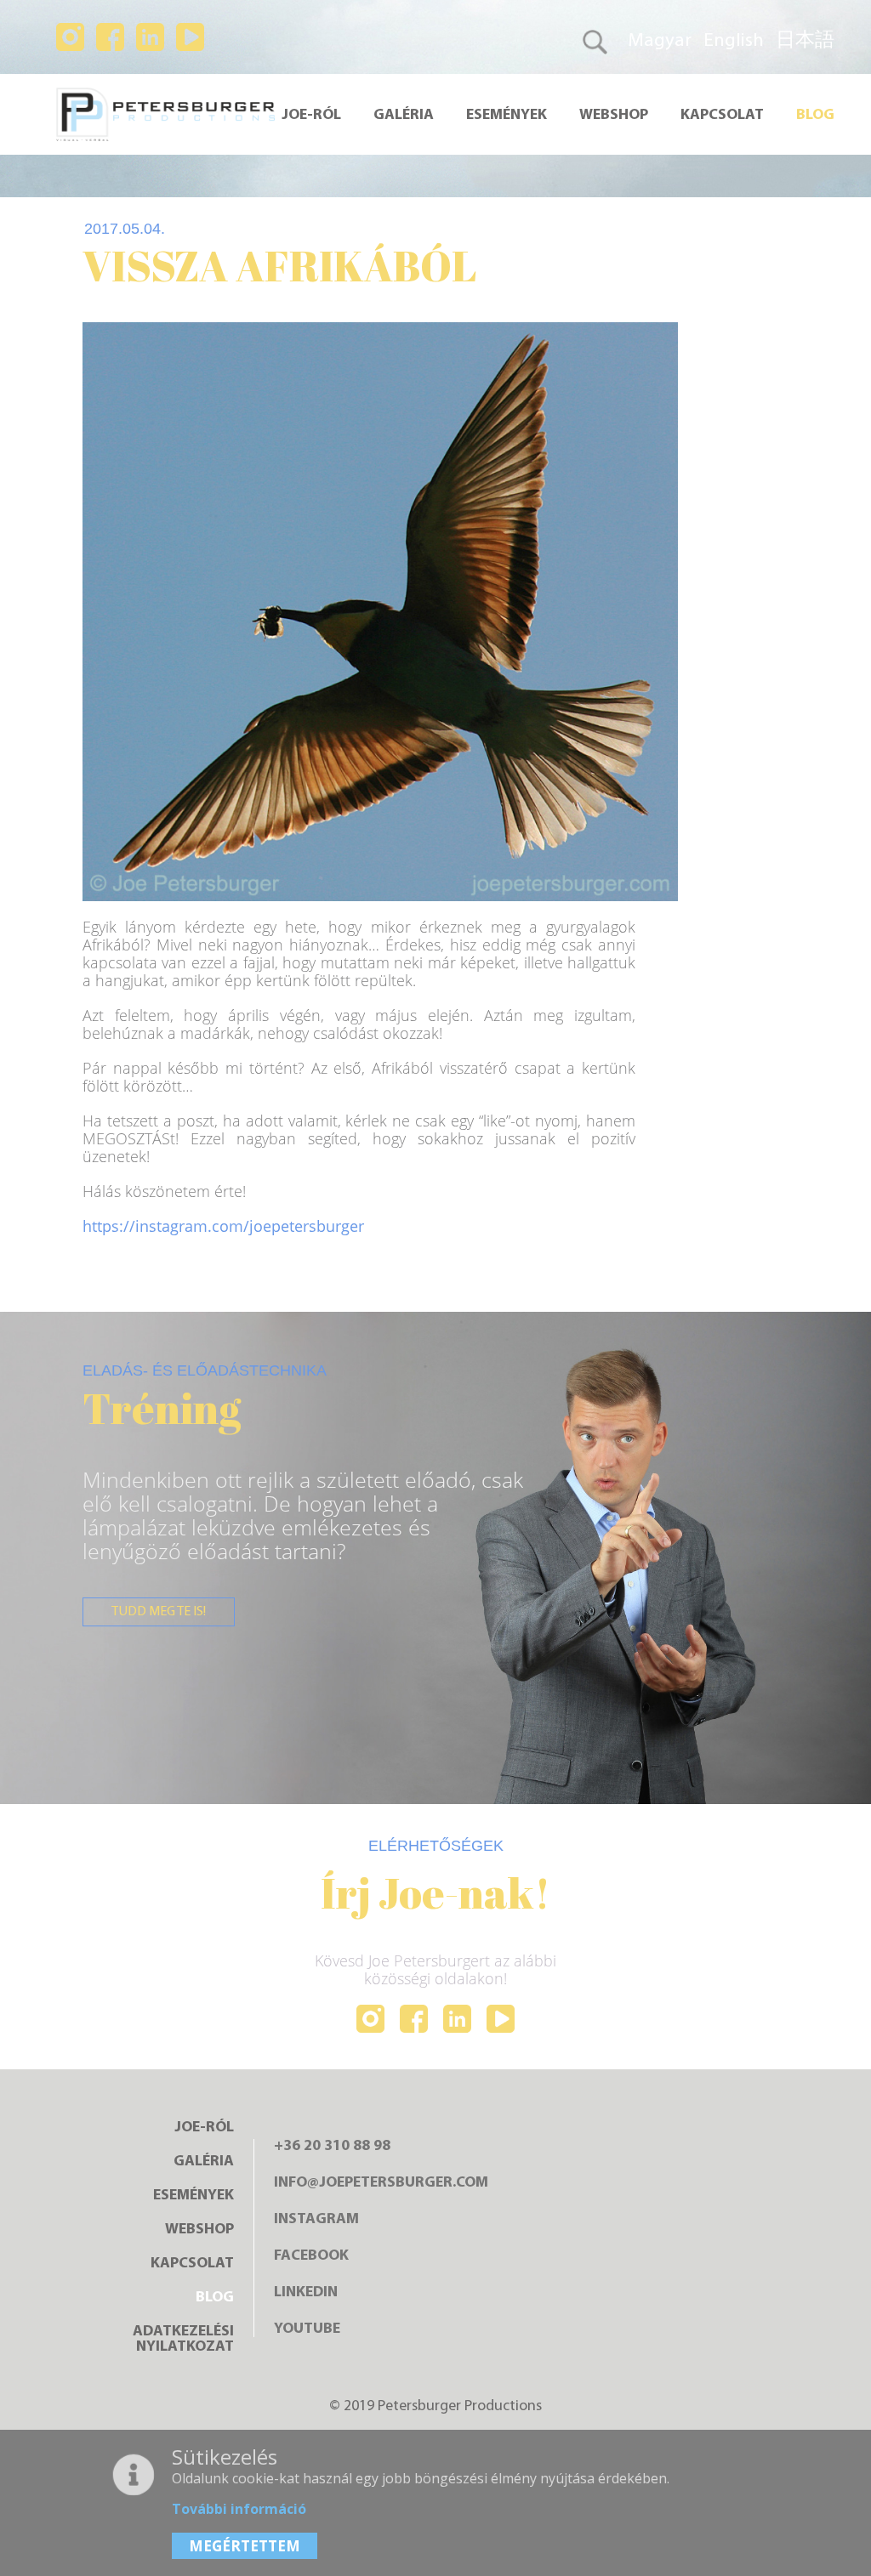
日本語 (805, 41)
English (734, 41)
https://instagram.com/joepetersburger (223, 1226)
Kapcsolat (722, 116)
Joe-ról (311, 116)
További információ (239, 2509)
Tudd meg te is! (159, 1612)
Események (507, 116)
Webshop (614, 116)
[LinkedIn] (457, 2020)
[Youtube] (501, 2020)
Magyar (660, 41)
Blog (815, 116)
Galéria (404, 116)
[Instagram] (370, 2020)
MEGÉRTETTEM (245, 2546)
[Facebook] (414, 2020)
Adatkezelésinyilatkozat (183, 2340)
